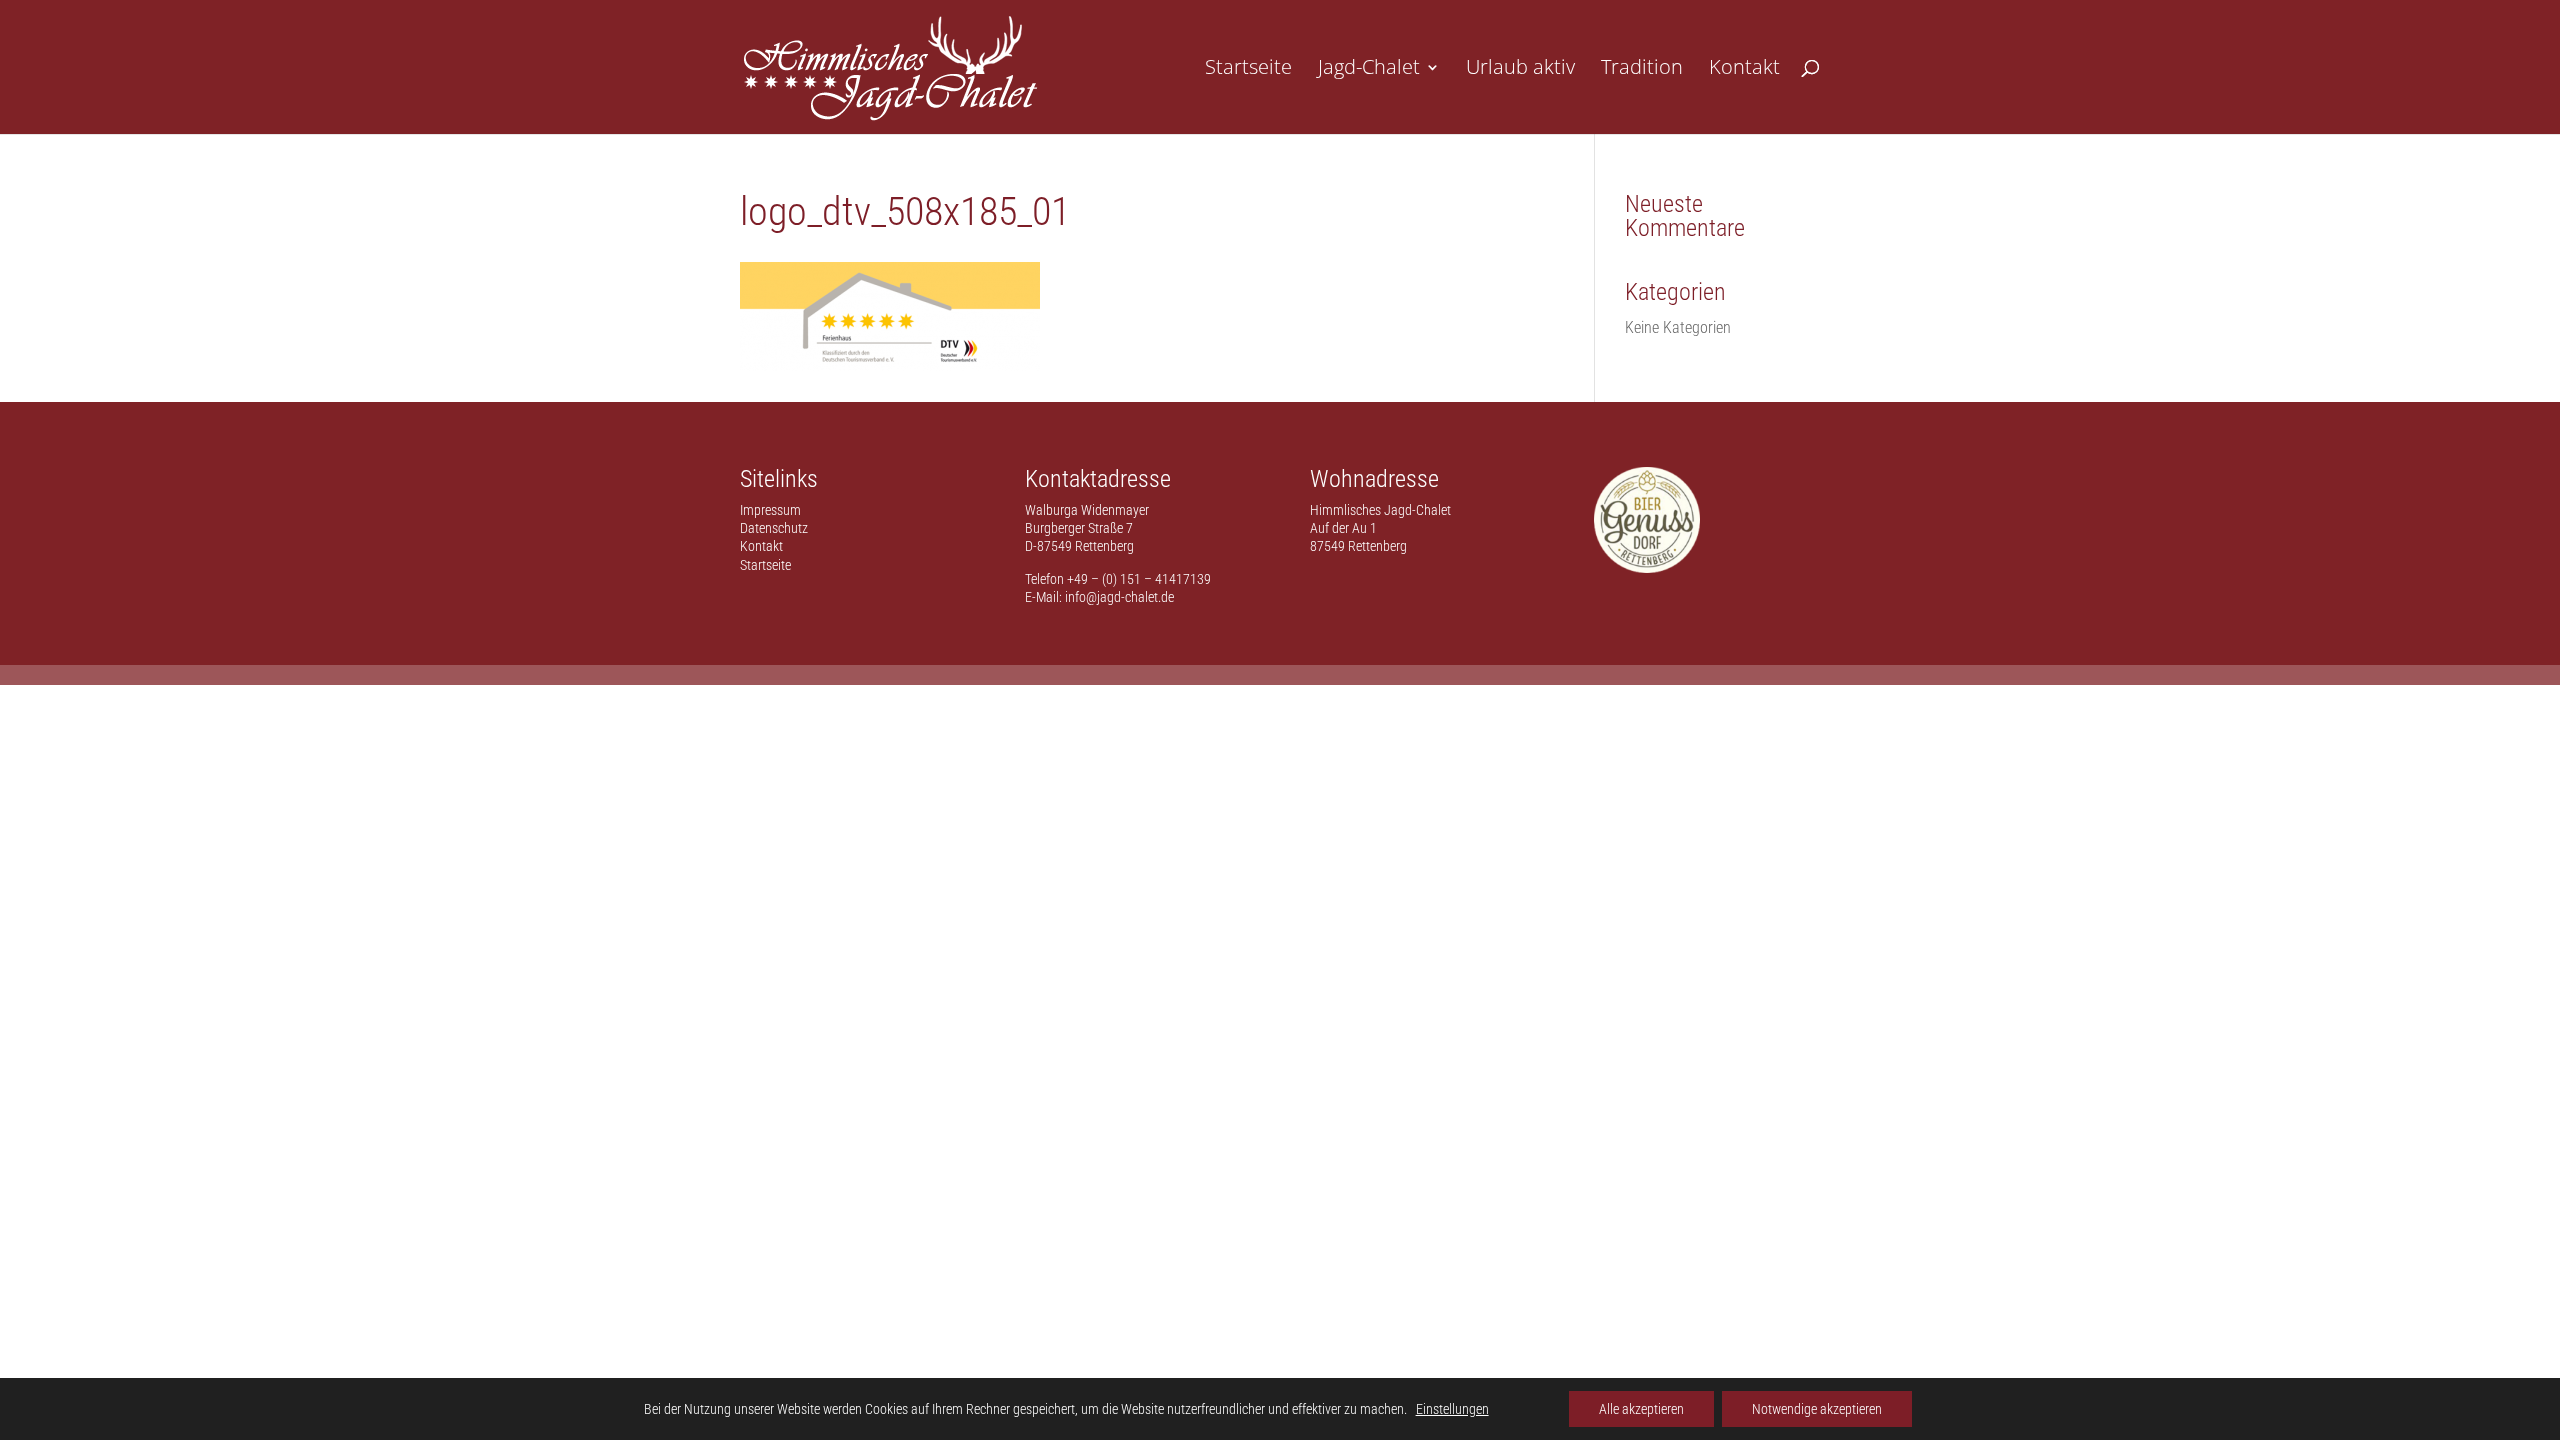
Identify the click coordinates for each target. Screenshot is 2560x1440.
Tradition (1642, 70)
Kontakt (1744, 70)
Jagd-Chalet (1369, 70)
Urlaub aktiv (1520, 70)
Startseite (1248, 70)
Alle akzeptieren (1641, 1409)
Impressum (770, 510)
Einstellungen (1452, 1409)
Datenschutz (774, 528)
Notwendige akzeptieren (1817, 1409)
